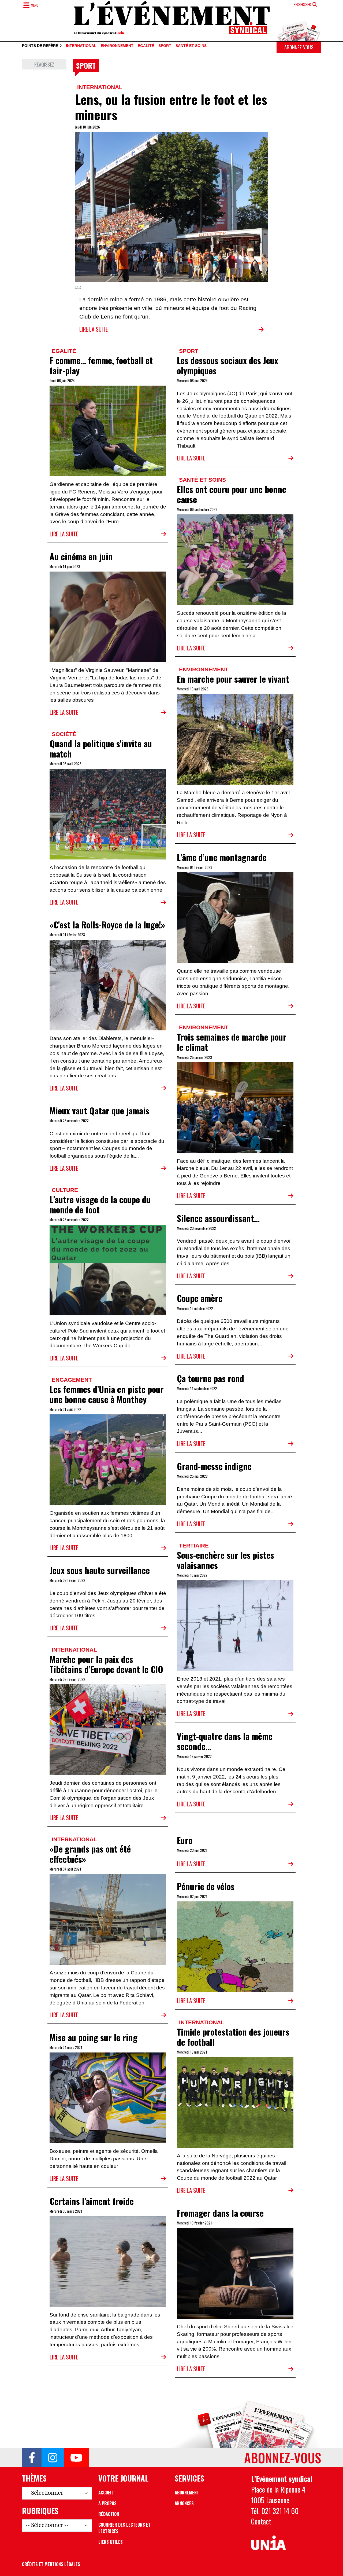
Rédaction (109, 2514)
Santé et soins (191, 46)
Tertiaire (194, 1545)
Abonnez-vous (299, 47)
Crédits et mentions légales (51, 2564)
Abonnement (187, 2493)
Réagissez (44, 64)
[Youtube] (76, 2458)
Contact (261, 2521)
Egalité (146, 46)
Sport (165, 46)
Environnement (117, 46)
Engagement (72, 1380)
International (81, 46)
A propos (107, 2503)
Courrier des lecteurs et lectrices (124, 2528)
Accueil (106, 2493)
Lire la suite (94, 329)
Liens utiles (111, 2542)
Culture (65, 1190)
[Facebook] (32, 2458)
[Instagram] (53, 2458)
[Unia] (269, 2543)
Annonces (184, 2503)
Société (64, 734)
